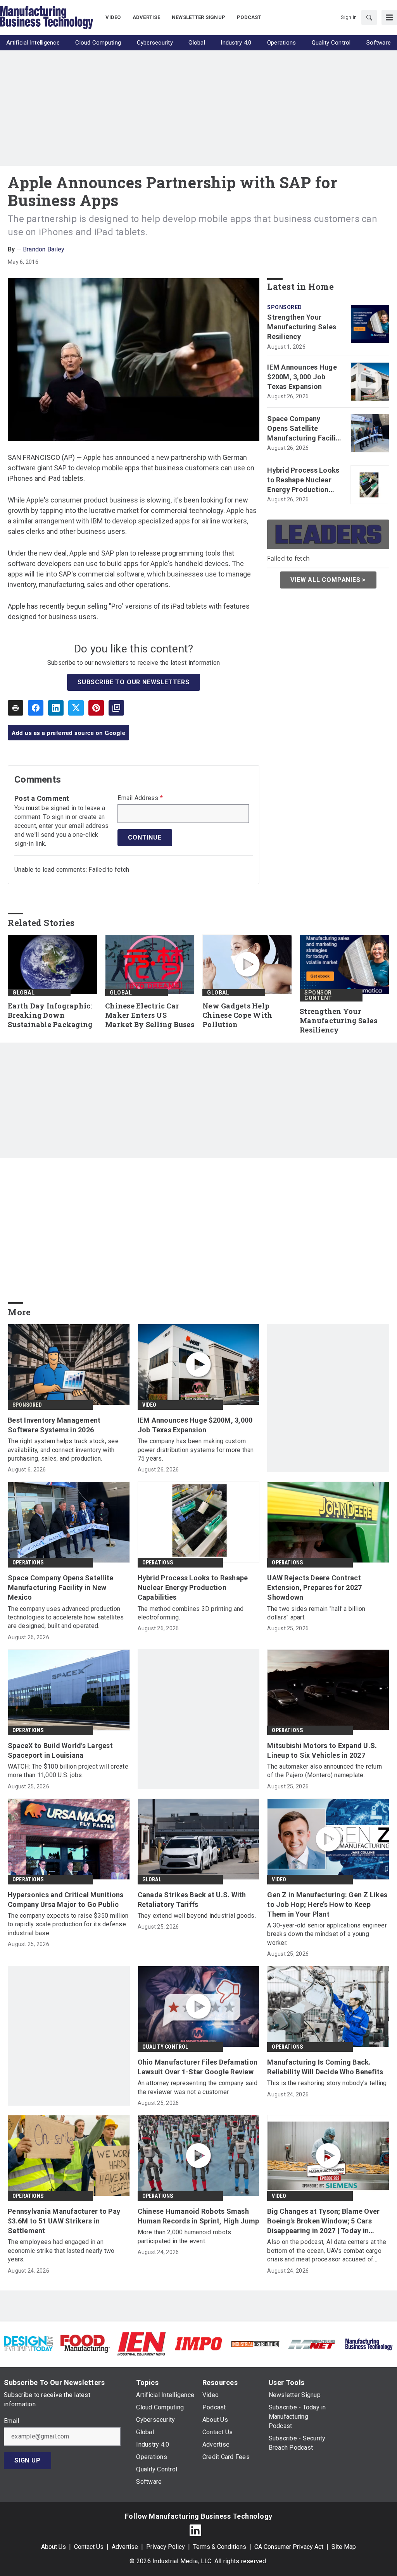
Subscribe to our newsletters (133, 682)
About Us (54, 2547)
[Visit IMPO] (198, 2343)
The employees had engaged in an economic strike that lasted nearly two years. (61, 2251)
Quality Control (165, 2047)
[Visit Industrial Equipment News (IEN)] (142, 2343)
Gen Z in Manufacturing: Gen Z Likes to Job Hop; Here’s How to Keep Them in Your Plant (327, 1904)
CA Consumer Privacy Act (289, 2547)
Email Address (140, 798)
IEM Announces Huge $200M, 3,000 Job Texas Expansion (302, 377)
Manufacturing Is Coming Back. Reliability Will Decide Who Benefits (325, 2067)
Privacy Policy (166, 2547)
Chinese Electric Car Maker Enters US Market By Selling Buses (150, 1015)
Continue (145, 837)
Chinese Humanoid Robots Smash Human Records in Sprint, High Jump (198, 2216)
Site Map (344, 2547)
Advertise (125, 2547)
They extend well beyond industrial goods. (197, 1916)
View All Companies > (328, 580)
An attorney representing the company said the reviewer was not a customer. (198, 2087)
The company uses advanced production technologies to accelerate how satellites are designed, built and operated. (66, 1618)
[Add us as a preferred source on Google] (116, 708)
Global (23, 993)
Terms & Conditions (220, 2547)
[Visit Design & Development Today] (28, 2343)
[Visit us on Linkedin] (195, 2530)
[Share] (36, 708)
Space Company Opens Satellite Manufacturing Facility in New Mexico (305, 429)
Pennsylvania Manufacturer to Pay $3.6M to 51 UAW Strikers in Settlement (64, 2221)
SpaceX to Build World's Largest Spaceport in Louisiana (60, 1750)
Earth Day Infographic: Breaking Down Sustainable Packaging (50, 1015)
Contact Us (89, 2547)
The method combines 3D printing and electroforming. (191, 1613)
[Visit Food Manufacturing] (85, 2343)
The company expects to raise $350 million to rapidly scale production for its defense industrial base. (68, 1924)
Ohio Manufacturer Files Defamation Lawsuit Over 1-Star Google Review (198, 2067)
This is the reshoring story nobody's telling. (327, 2083)
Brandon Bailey (44, 249)
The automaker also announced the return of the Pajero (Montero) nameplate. (325, 1771)
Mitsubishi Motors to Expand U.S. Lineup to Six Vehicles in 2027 (322, 1750)
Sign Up (28, 2460)
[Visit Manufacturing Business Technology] (369, 2343)
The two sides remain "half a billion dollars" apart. (316, 1613)
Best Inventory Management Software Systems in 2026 (54, 1425)
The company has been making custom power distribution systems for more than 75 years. (196, 1450)
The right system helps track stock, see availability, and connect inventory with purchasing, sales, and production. (63, 1450)
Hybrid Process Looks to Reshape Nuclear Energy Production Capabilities (303, 480)
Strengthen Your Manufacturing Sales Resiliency (302, 327)
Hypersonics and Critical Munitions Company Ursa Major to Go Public (66, 1900)
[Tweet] (76, 708)
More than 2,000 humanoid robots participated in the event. (185, 2236)
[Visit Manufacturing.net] (312, 2344)
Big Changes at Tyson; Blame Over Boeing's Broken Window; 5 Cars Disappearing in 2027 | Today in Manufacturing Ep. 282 (323, 2222)
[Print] (16, 708)
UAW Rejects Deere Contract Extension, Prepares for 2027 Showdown (314, 1587)
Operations (28, 1562)
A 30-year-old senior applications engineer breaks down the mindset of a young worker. (327, 1934)
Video (149, 1405)
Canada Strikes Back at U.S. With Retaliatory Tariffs (192, 1900)
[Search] (369, 17)
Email (11, 2421)
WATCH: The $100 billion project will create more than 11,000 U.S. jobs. (68, 1771)
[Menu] (389, 17)
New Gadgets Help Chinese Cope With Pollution (237, 1015)
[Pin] (96, 708)
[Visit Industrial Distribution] (255, 2344)
